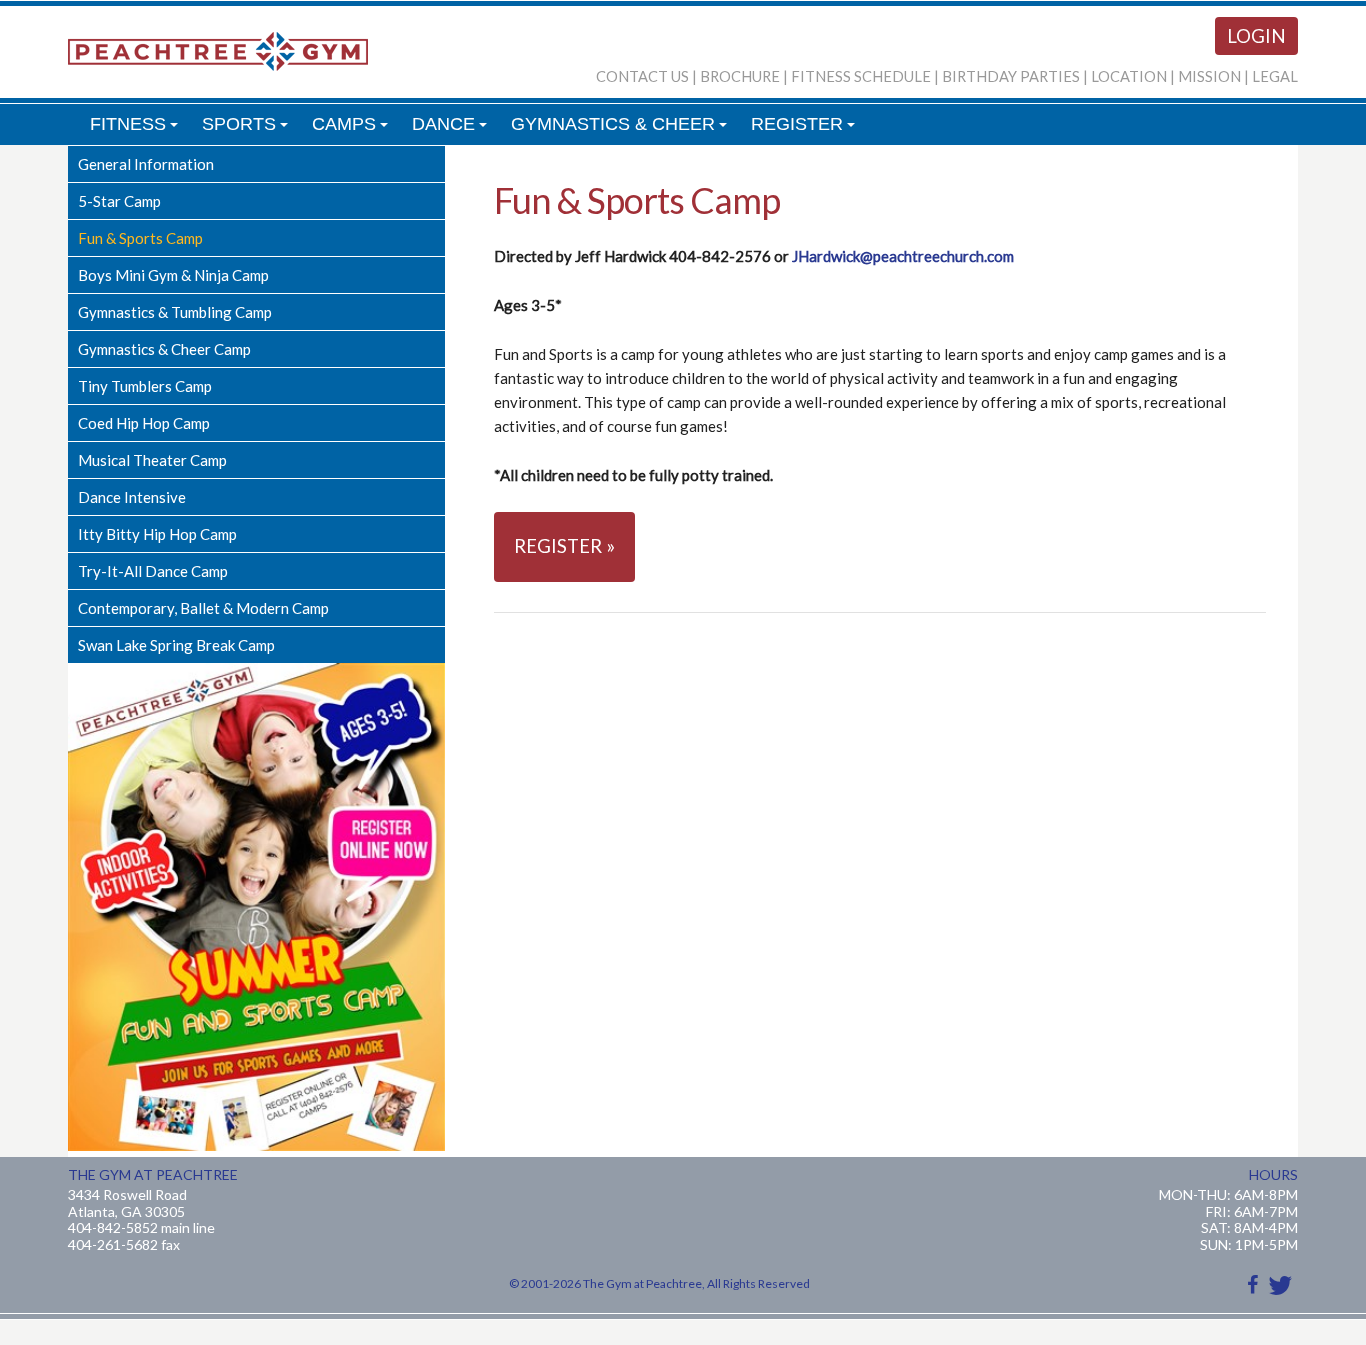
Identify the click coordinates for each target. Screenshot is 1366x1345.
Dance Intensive (132, 497)
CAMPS (353, 129)
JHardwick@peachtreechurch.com (903, 256)
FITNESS (137, 129)
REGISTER (806, 129)
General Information (146, 164)
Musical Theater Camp (152, 460)
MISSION (1209, 76)
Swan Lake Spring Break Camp (176, 645)
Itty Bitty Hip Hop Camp (157, 534)
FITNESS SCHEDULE (861, 76)
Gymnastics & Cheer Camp (164, 349)
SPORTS (248, 129)
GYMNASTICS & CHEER (622, 129)
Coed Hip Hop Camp (144, 423)
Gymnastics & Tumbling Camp (175, 312)
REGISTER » (564, 546)
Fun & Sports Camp (140, 238)
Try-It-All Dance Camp (153, 571)
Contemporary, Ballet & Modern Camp (203, 608)
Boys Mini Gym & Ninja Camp (173, 275)
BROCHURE (740, 76)
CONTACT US (642, 76)
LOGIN (1256, 36)
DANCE (452, 129)
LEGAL (1275, 76)
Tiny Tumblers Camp (145, 386)
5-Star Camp (119, 201)
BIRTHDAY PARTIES (1011, 76)
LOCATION (1129, 76)
